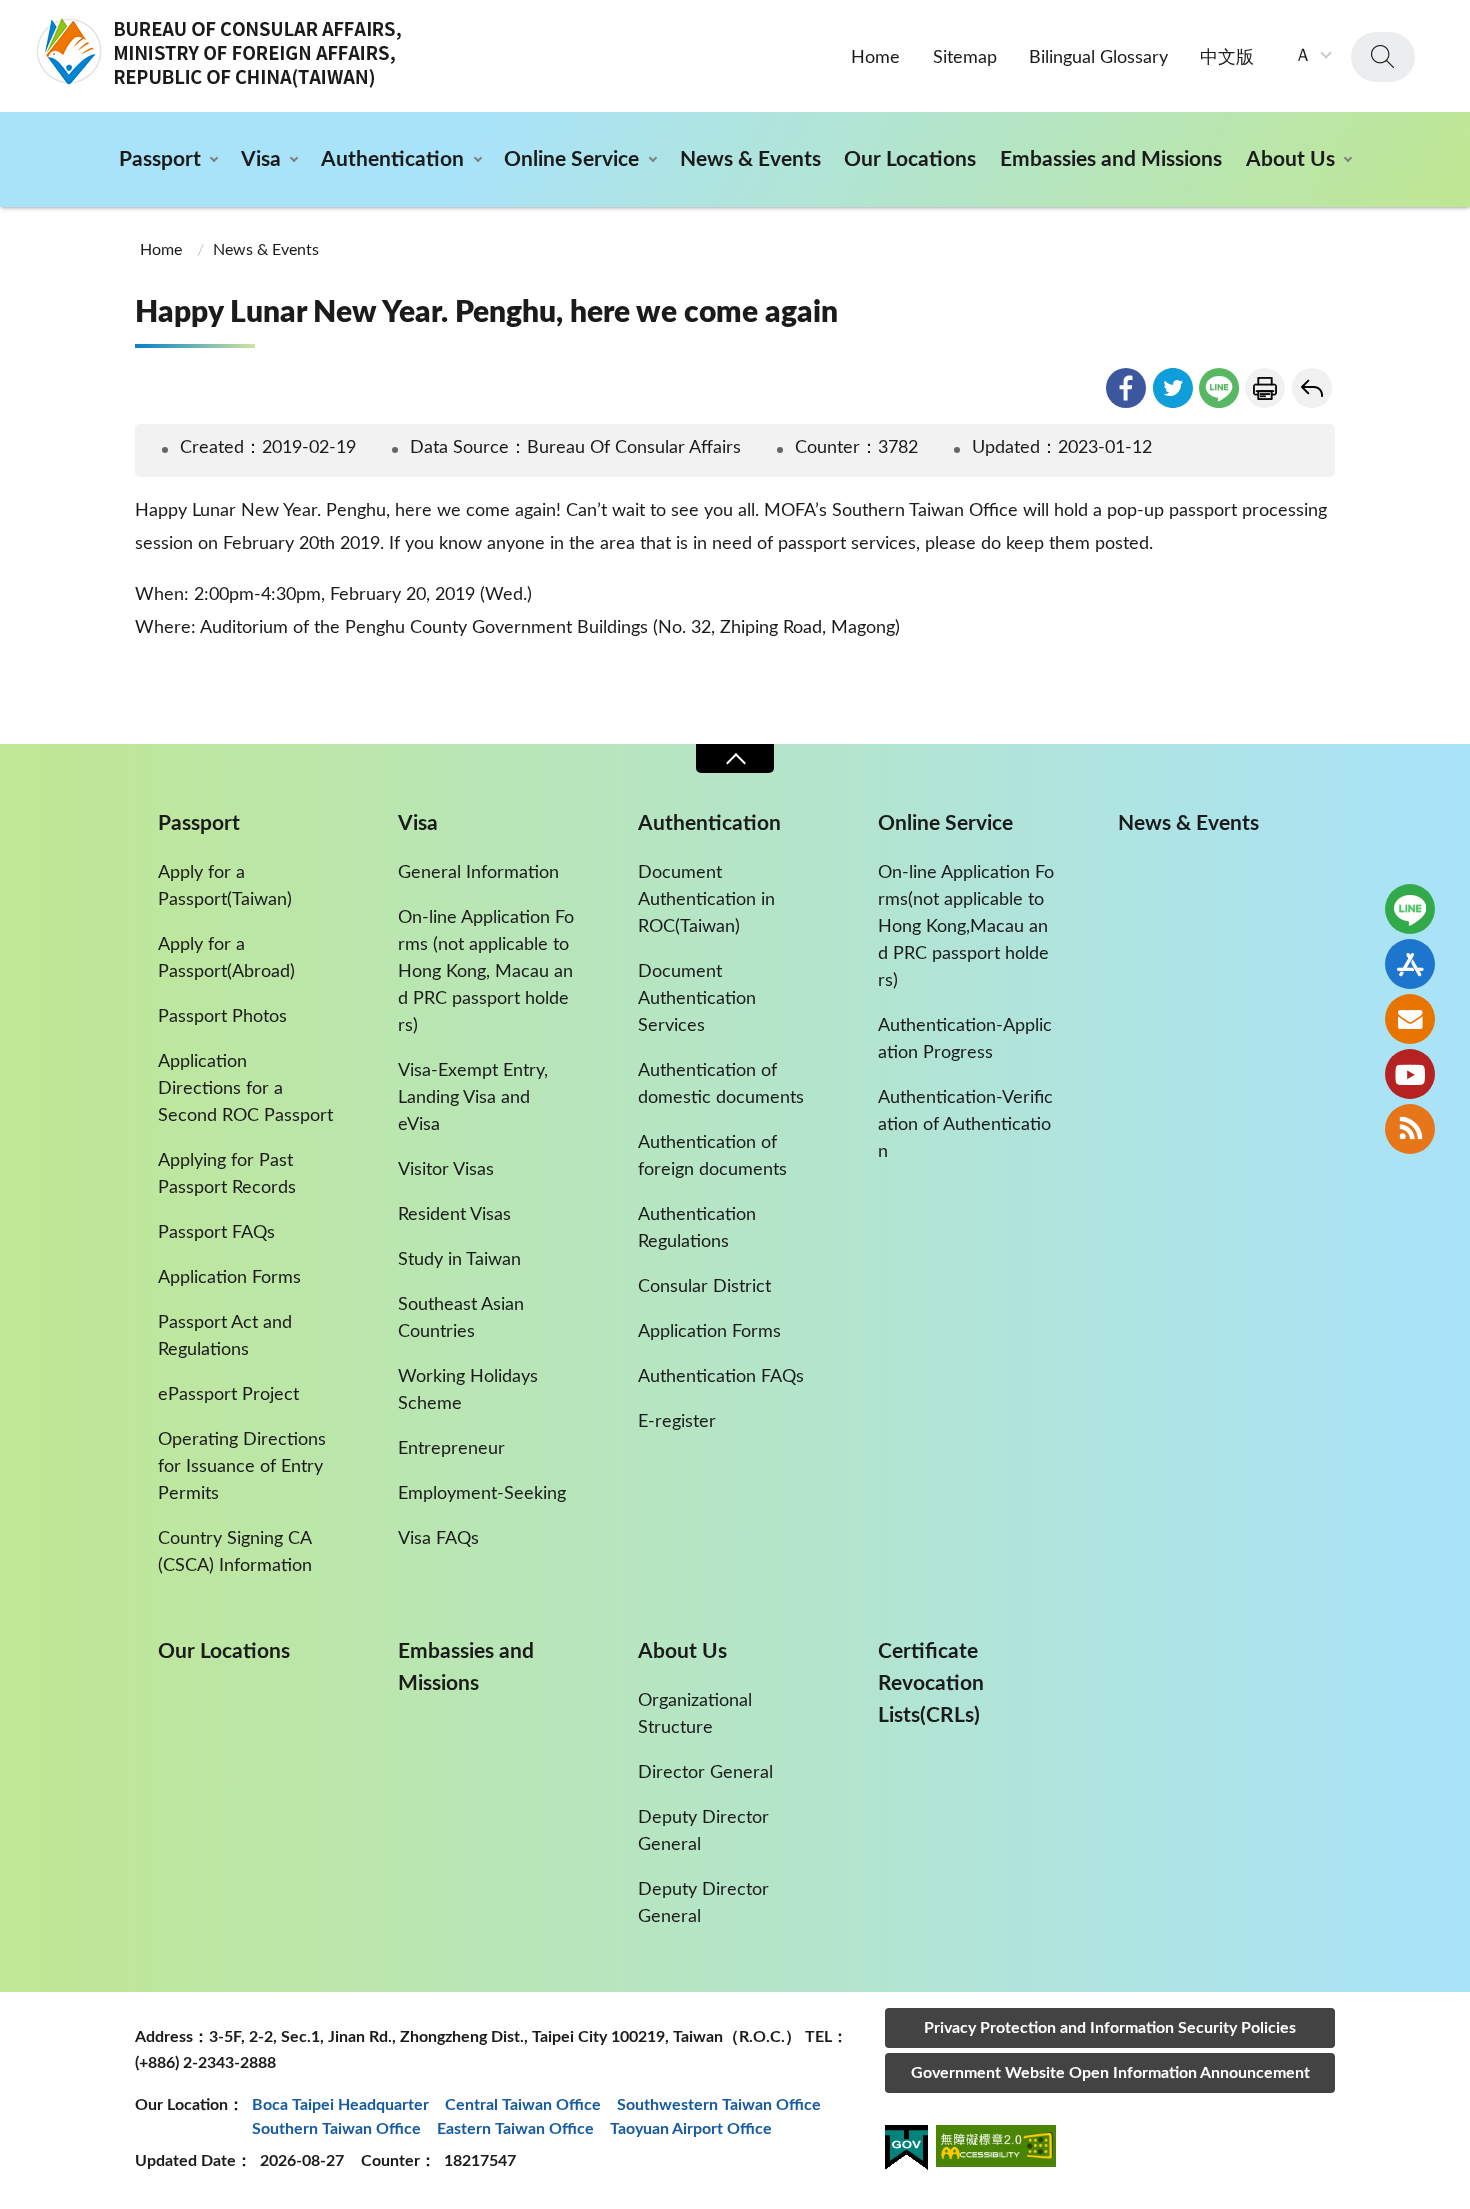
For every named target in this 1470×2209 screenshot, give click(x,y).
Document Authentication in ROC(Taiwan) (706, 900)
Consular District (704, 1287)
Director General (705, 1773)
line (1219, 388)
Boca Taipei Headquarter (340, 2105)
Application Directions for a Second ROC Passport (245, 1089)
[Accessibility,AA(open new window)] (996, 2149)
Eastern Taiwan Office (515, 2129)
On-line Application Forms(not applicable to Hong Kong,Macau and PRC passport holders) (966, 927)
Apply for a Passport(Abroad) (226, 958)
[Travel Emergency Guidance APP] (1410, 964)
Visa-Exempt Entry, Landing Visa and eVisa (473, 1098)
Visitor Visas (446, 1170)
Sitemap (965, 58)
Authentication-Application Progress (965, 1039)
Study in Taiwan (459, 1260)
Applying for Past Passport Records (227, 1174)
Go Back (1312, 388)
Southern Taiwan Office (336, 2129)
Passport (160, 159)
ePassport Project (228, 1395)
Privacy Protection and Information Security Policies (1110, 2028)
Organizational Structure (695, 1714)
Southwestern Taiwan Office (719, 2105)
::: (11, 17)
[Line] (1410, 909)
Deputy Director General (703, 1831)
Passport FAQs (216, 1233)
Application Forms (229, 1278)
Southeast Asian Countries (461, 1318)
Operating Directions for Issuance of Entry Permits (242, 1467)
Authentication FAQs (721, 1377)
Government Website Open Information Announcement (1110, 2073)
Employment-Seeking (482, 1494)
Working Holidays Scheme (468, 1390)
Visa (261, 159)
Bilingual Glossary (1098, 58)
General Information (478, 873)
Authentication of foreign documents (712, 1156)
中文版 (1227, 58)
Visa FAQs (438, 1539)
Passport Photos (222, 1017)
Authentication (392, 159)
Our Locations (910, 159)
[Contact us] (1410, 1019)
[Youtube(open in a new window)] (1410, 1074)
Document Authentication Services (697, 999)
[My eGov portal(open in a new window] (906, 2151)
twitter (1173, 388)
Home (875, 58)
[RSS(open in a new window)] (1410, 1129)
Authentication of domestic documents (721, 1084)
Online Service (571, 159)
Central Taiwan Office (523, 2105)
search (1383, 57)
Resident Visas (454, 1215)
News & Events (750, 159)
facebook (1126, 388)
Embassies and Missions (1111, 159)
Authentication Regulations (697, 1228)
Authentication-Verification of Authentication (965, 1125)
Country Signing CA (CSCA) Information (235, 1552)
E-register (677, 1422)
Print (1265, 388)
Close (735, 758)
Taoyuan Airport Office (691, 2129)
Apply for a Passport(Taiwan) (225, 886)
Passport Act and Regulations (225, 1336)
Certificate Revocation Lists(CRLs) (931, 1683)
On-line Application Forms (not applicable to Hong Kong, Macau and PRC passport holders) (486, 972)
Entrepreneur (451, 1449)
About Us (1290, 159)
